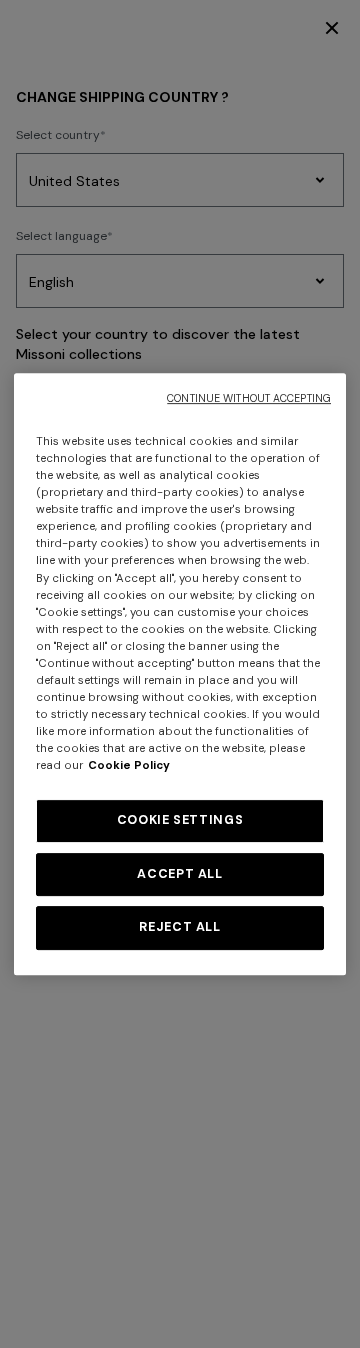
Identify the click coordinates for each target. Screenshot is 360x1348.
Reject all (179, 927)
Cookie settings (180, 820)
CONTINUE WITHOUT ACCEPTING (249, 398)
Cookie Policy (129, 765)
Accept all (179, 874)
